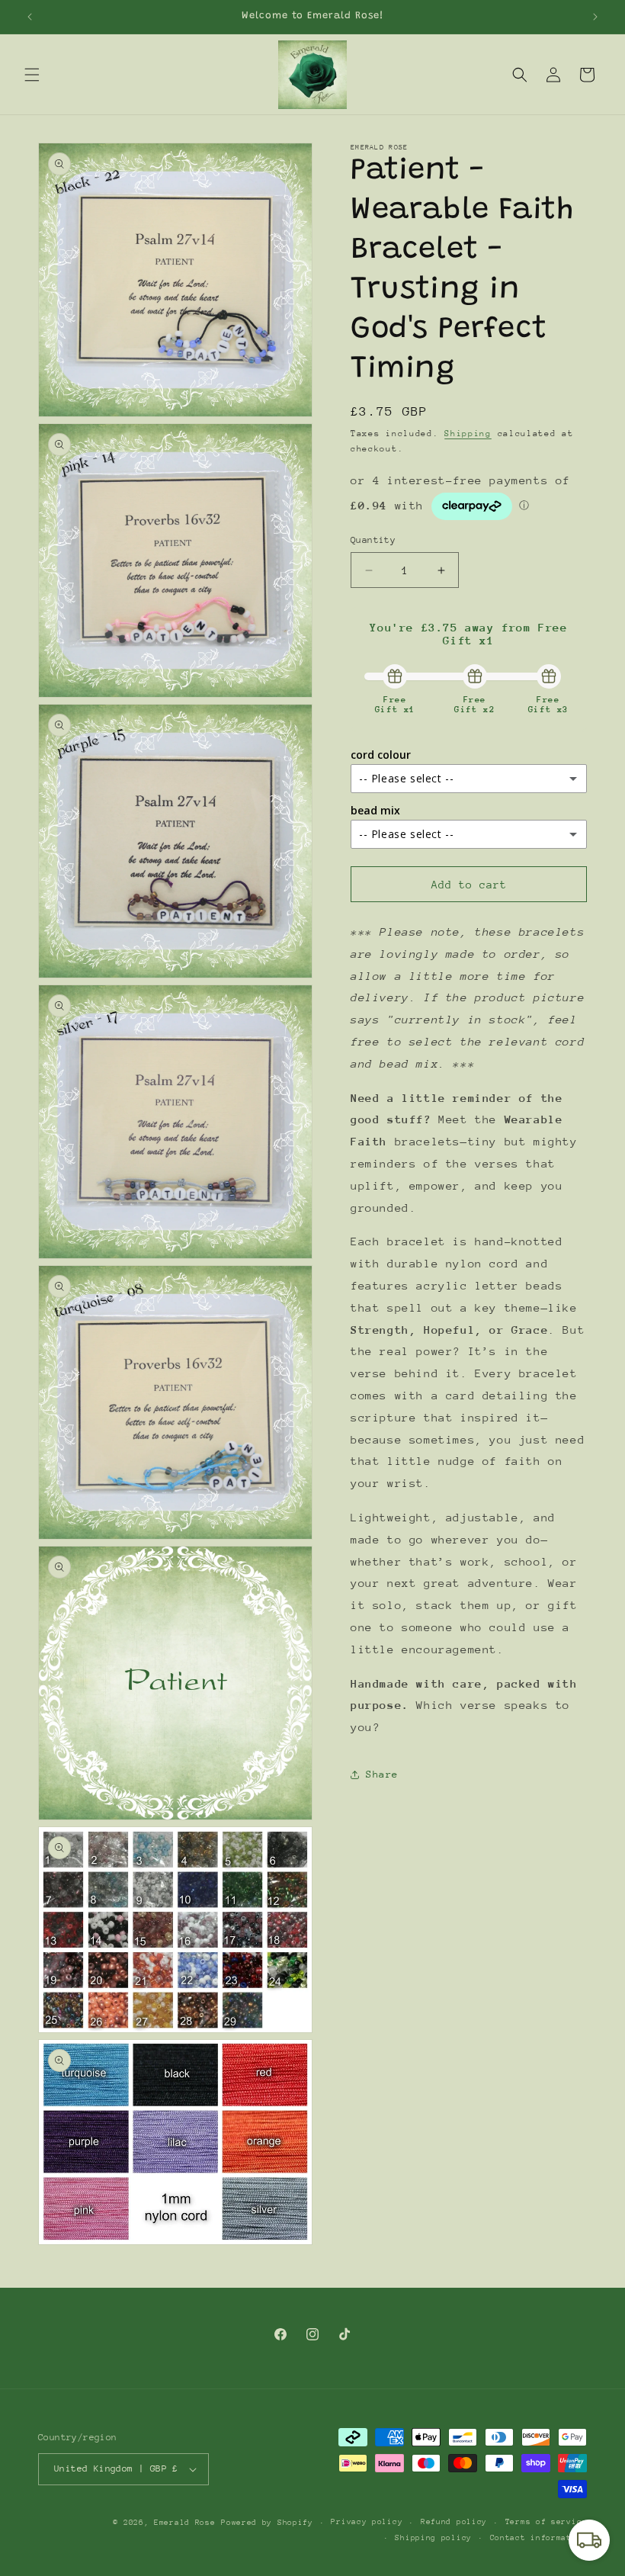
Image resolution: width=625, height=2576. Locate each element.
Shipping (468, 434)
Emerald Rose (184, 2523)
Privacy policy (367, 2522)
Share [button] (382, 1774)
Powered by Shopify (267, 2523)
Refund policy (454, 2522)
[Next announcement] (595, 17)
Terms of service (546, 2522)
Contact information (538, 2538)
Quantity (373, 540)
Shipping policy (433, 2538)
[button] (32, 75)
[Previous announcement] (30, 17)
